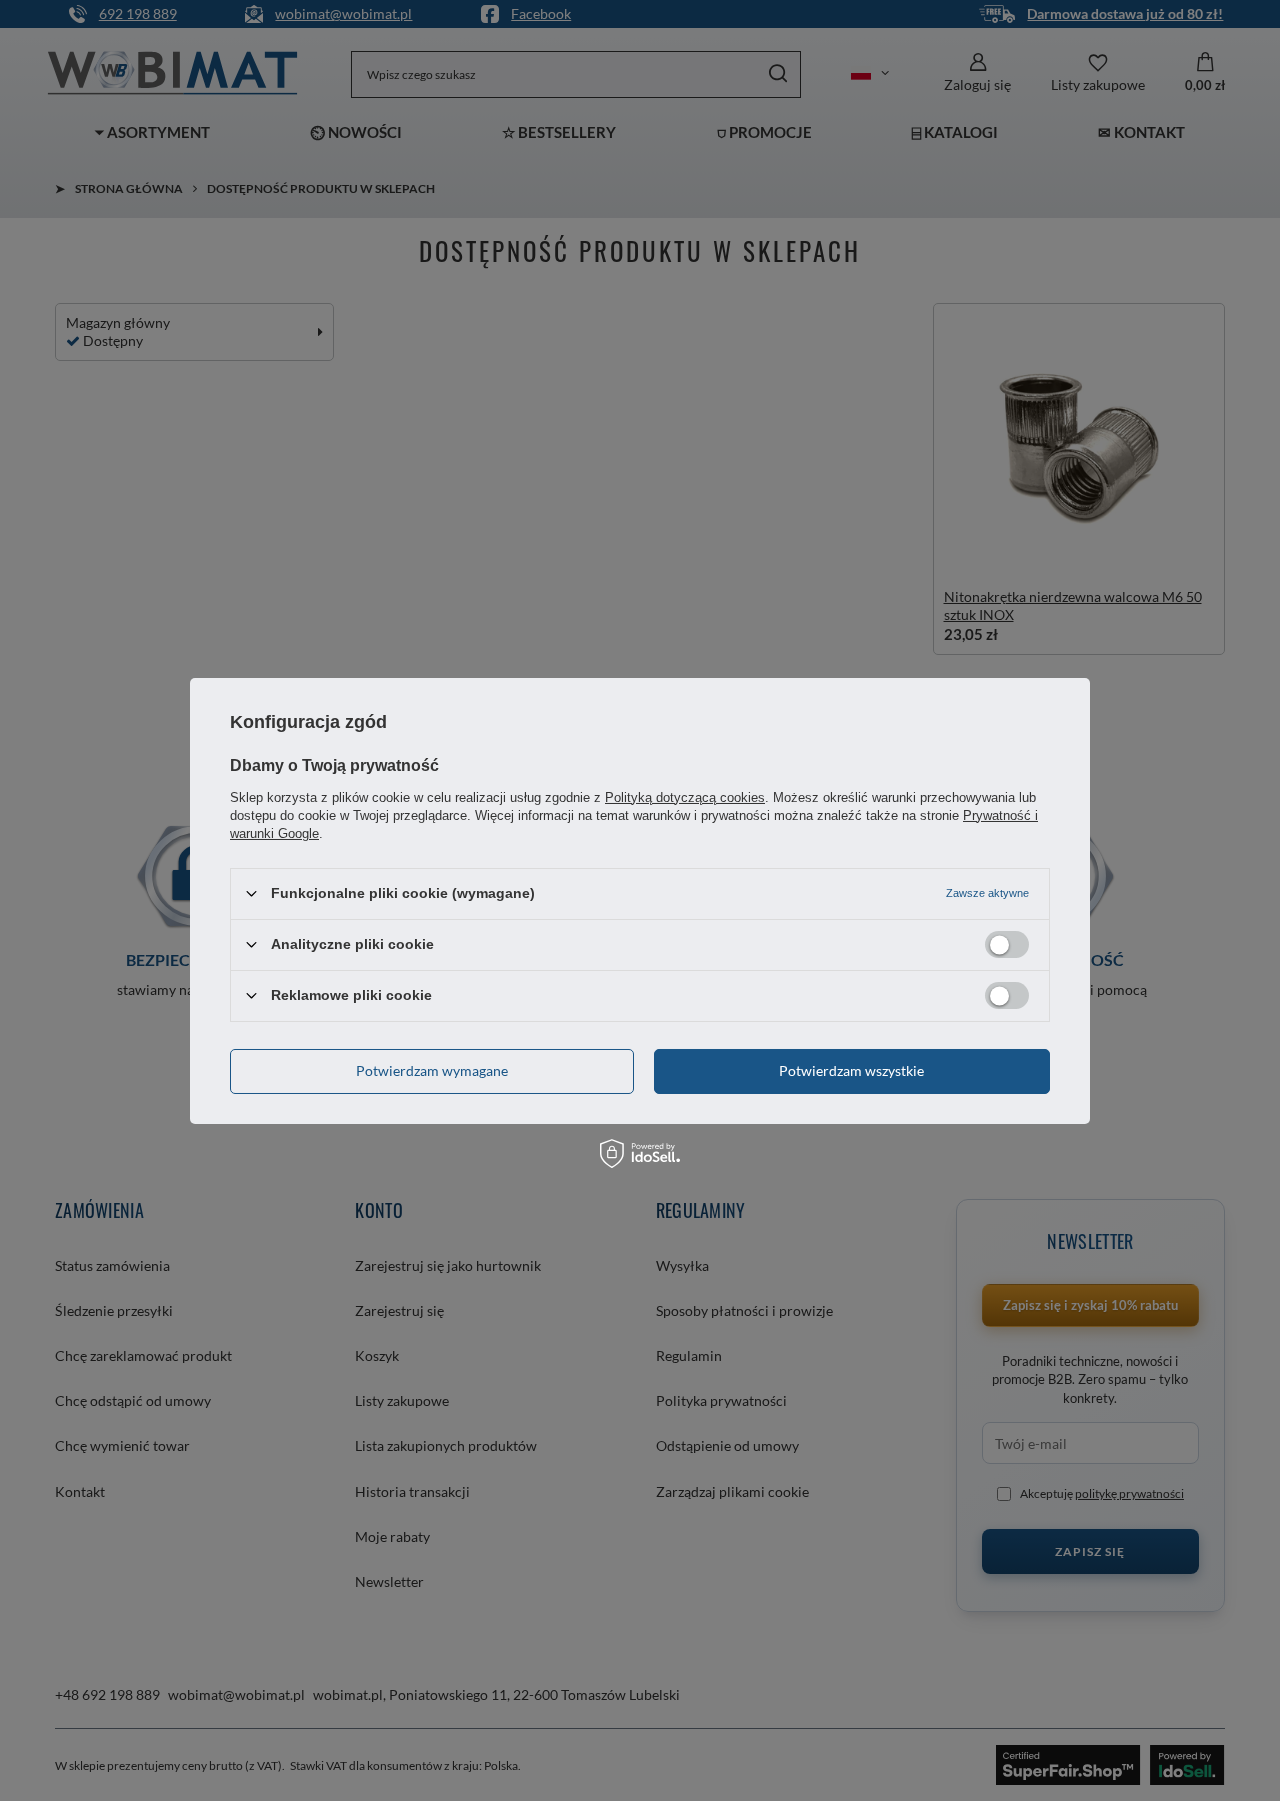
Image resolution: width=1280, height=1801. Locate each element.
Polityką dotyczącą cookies (685, 796)
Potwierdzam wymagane (432, 1070)
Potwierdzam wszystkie (851, 1070)
